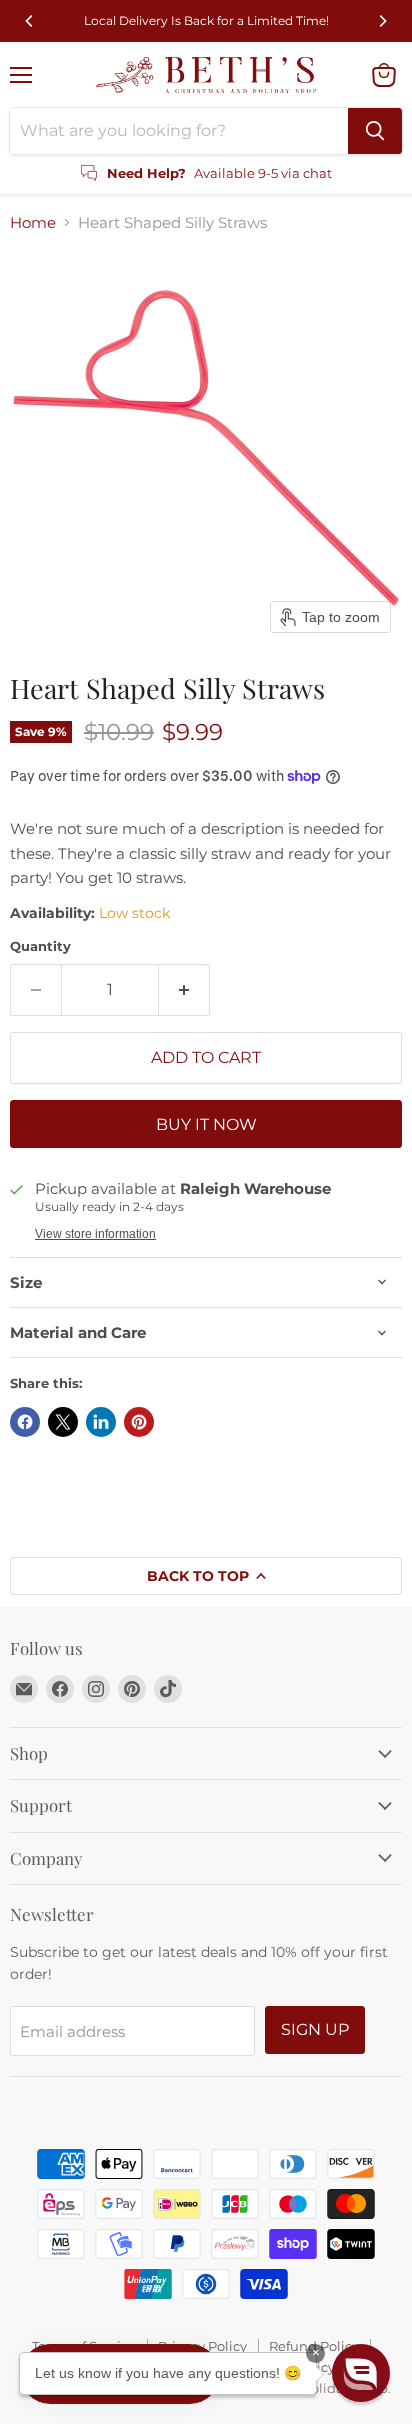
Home (33, 222)
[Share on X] (63, 1422)
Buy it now (206, 1124)
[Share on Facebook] (25, 1422)
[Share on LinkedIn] (101, 1422)
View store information (95, 1234)
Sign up (315, 2029)
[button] (361, 2373)
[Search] (375, 131)
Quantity (40, 946)
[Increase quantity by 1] (184, 990)
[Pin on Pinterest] (139, 1422)
